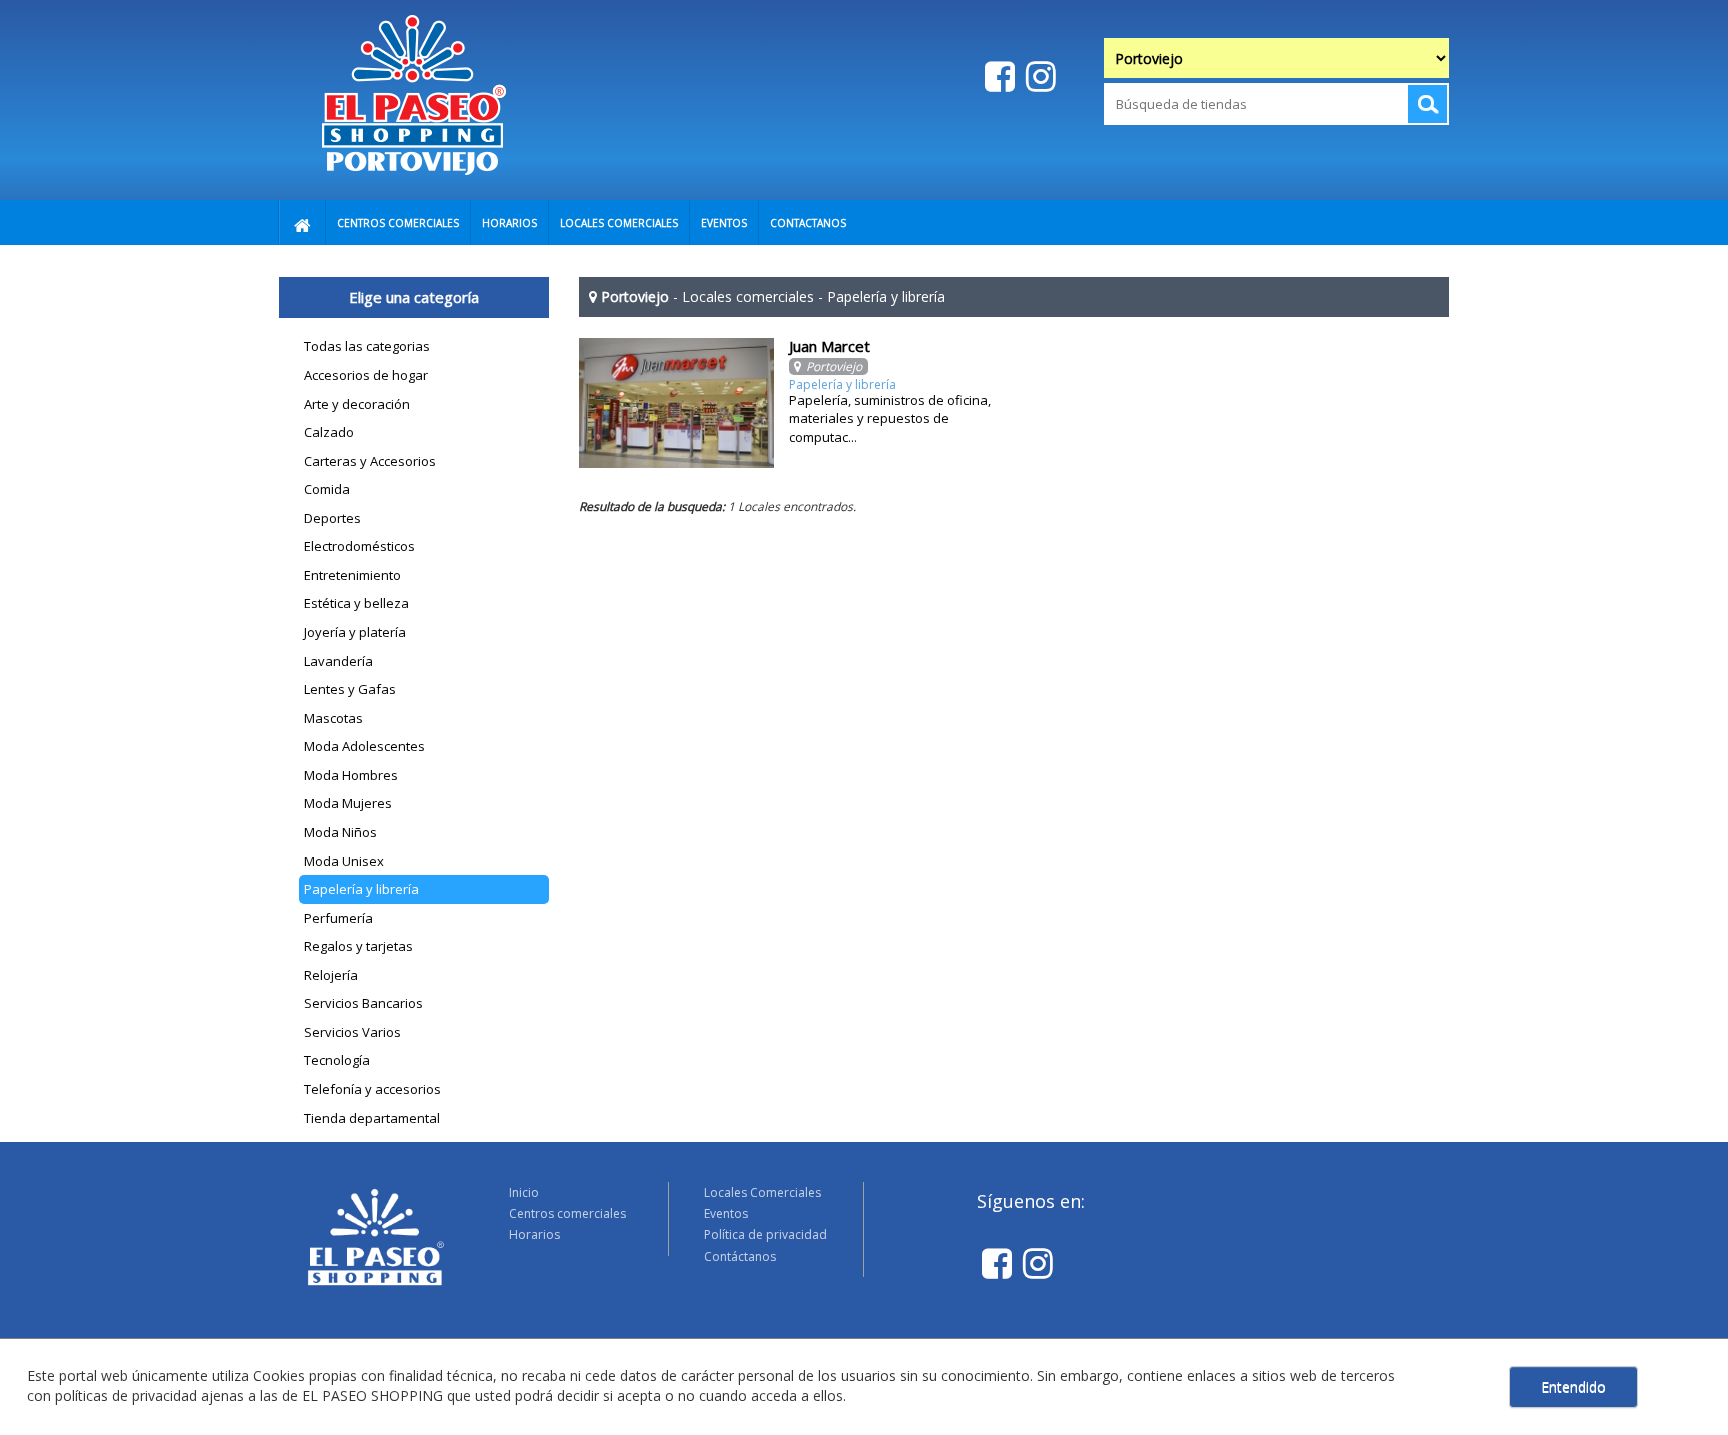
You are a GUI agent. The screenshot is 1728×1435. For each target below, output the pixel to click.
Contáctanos (740, 1256)
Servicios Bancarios (363, 1003)
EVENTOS (724, 223)
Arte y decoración (357, 404)
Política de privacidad (765, 1234)
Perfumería (338, 918)
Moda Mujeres (348, 803)
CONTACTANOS (808, 223)
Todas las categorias (367, 346)
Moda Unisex (344, 861)
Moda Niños (340, 832)
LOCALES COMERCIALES (619, 223)
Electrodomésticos (359, 546)
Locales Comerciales (762, 1192)
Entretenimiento (352, 575)
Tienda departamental (372, 1118)
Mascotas (333, 718)
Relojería (331, 975)
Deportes (332, 518)
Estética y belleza (356, 603)
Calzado (329, 432)
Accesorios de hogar (366, 375)
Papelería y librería (361, 889)
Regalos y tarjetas (358, 946)
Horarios (534, 1234)
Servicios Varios (352, 1032)
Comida (327, 489)
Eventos (726, 1213)
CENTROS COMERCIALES (398, 223)
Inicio (524, 1192)
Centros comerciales (567, 1213)
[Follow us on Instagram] (1038, 75)
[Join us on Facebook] (997, 75)
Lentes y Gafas (350, 689)
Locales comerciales (748, 296)
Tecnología (337, 1060)
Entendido (1573, 1386)
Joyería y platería (355, 632)
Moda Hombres (351, 775)
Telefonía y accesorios (372, 1089)
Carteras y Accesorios (370, 461)
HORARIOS (509, 223)
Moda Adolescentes (364, 746)
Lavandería (338, 661)
